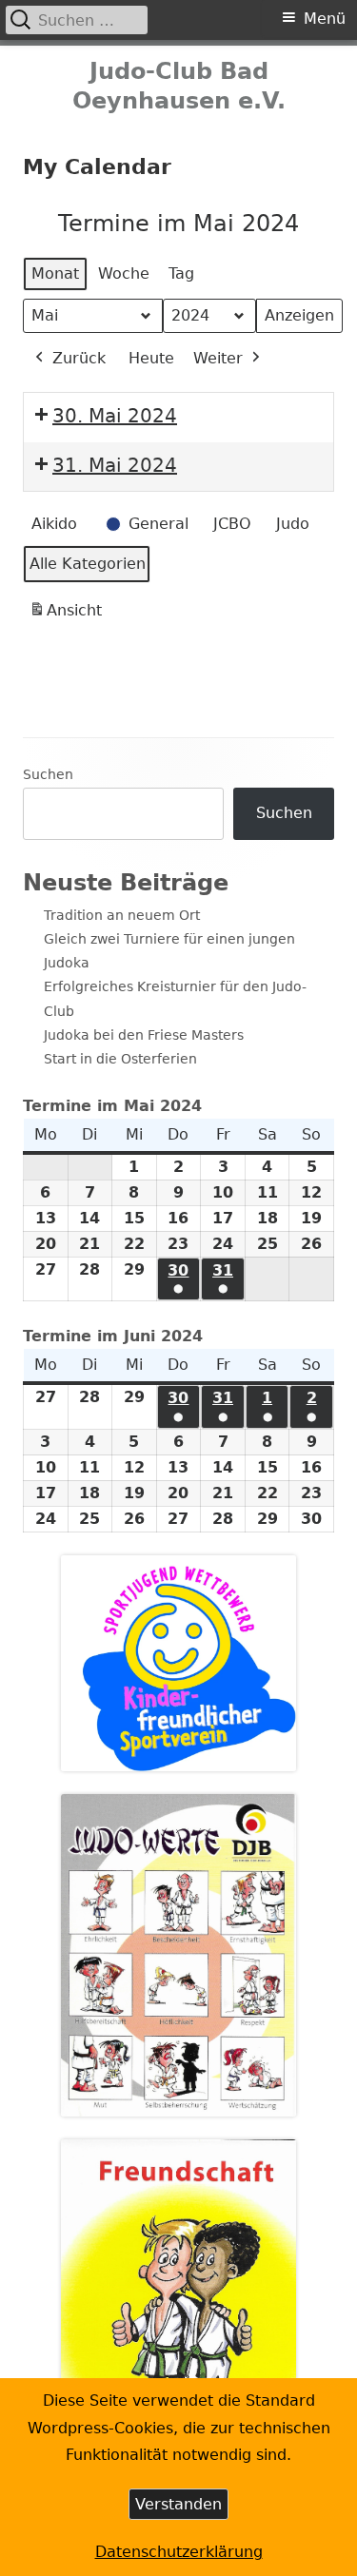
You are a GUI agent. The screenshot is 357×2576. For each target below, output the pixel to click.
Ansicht (69, 616)
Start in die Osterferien (120, 1059)
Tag (181, 273)
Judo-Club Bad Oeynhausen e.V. (179, 86)
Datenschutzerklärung (179, 2552)
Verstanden (178, 2504)
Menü (325, 19)
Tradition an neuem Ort (122, 915)
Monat (55, 273)
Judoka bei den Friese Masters (144, 1035)
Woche (124, 273)
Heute (151, 358)
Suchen (48, 774)
